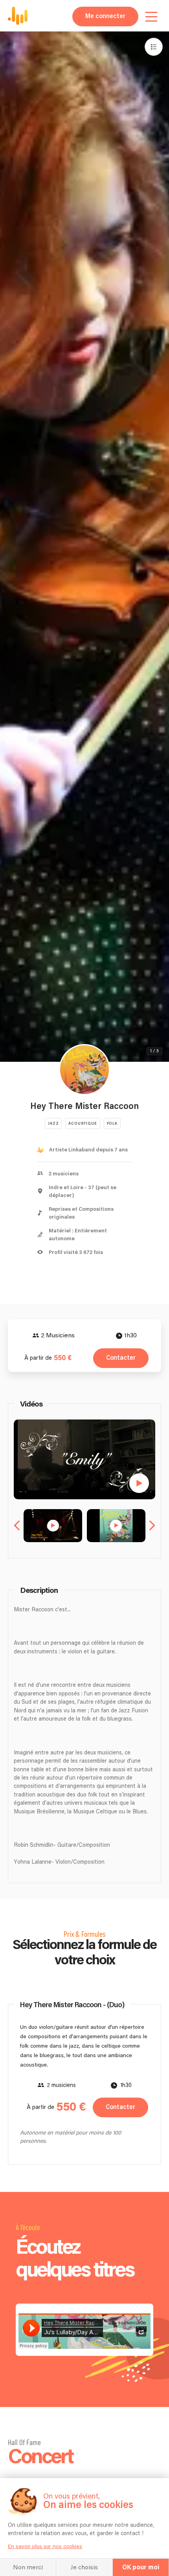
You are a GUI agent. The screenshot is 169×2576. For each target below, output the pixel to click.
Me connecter (105, 16)
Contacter (121, 1358)
